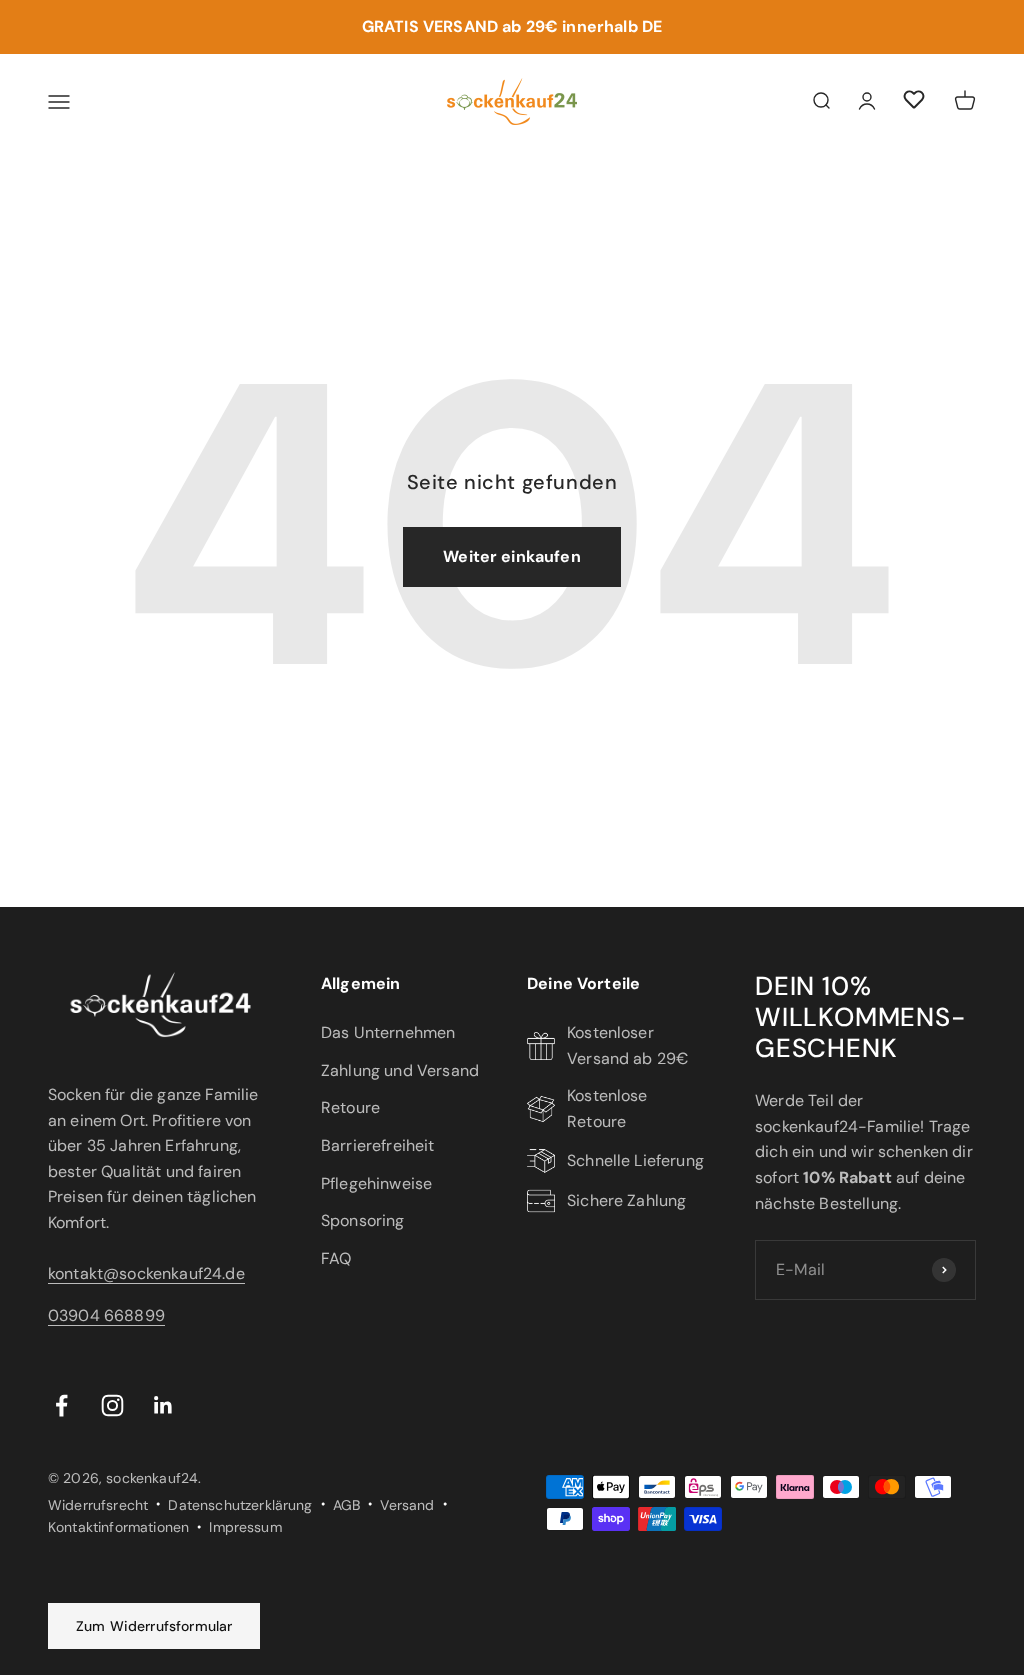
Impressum (245, 1527)
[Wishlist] (914, 102)
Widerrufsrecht (98, 1505)
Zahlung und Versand (400, 1070)
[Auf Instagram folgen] (112, 1405)
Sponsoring (363, 1220)
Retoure (350, 1107)
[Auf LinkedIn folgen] (163, 1405)
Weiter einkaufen (512, 556)
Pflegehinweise (376, 1183)
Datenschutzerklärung (240, 1505)
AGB (346, 1505)
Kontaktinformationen (118, 1527)
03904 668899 (106, 1315)
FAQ (336, 1258)
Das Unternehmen (388, 1032)
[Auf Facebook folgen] (61, 1405)
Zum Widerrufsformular (154, 1626)
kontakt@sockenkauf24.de (146, 1273)
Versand (407, 1505)
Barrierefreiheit (378, 1145)
